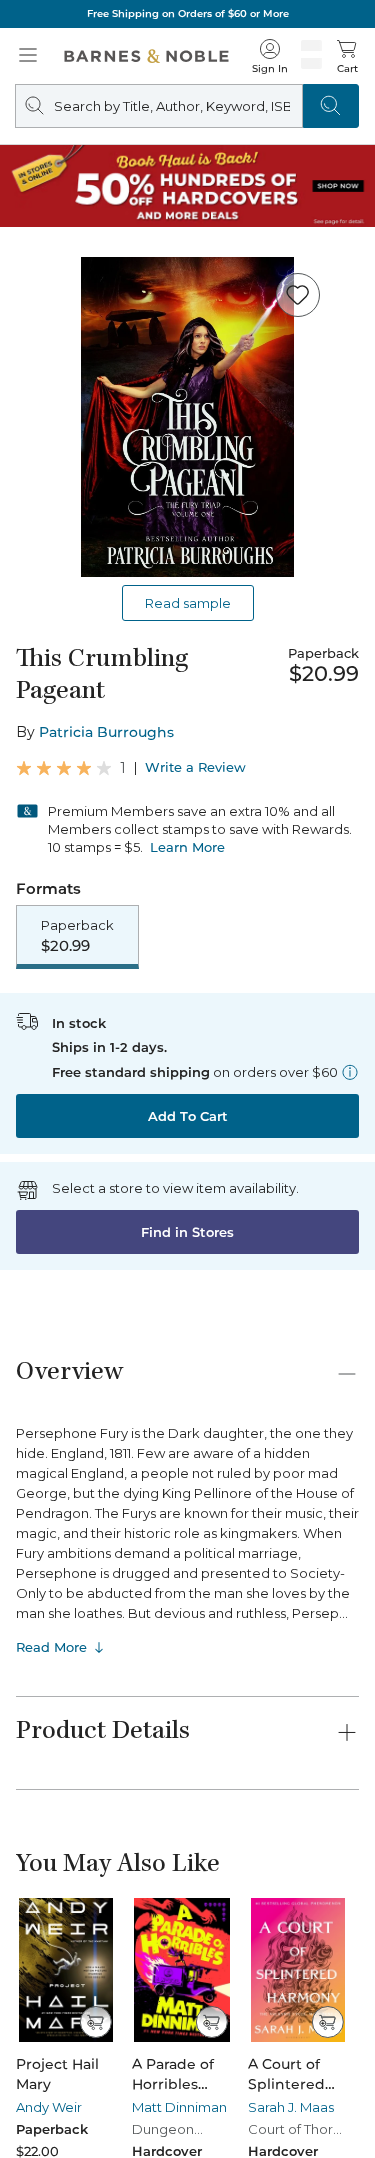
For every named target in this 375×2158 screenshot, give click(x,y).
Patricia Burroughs (106, 732)
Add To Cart (188, 1116)
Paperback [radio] (77, 936)
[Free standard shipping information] (350, 1072)
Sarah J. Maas (291, 2107)
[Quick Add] (95, 2022)
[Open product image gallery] (187, 417)
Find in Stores (187, 1232)
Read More (51, 1647)
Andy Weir (49, 2107)
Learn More (187, 847)
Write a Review (195, 767)
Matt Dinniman (179, 2107)
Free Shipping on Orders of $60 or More (188, 13)
